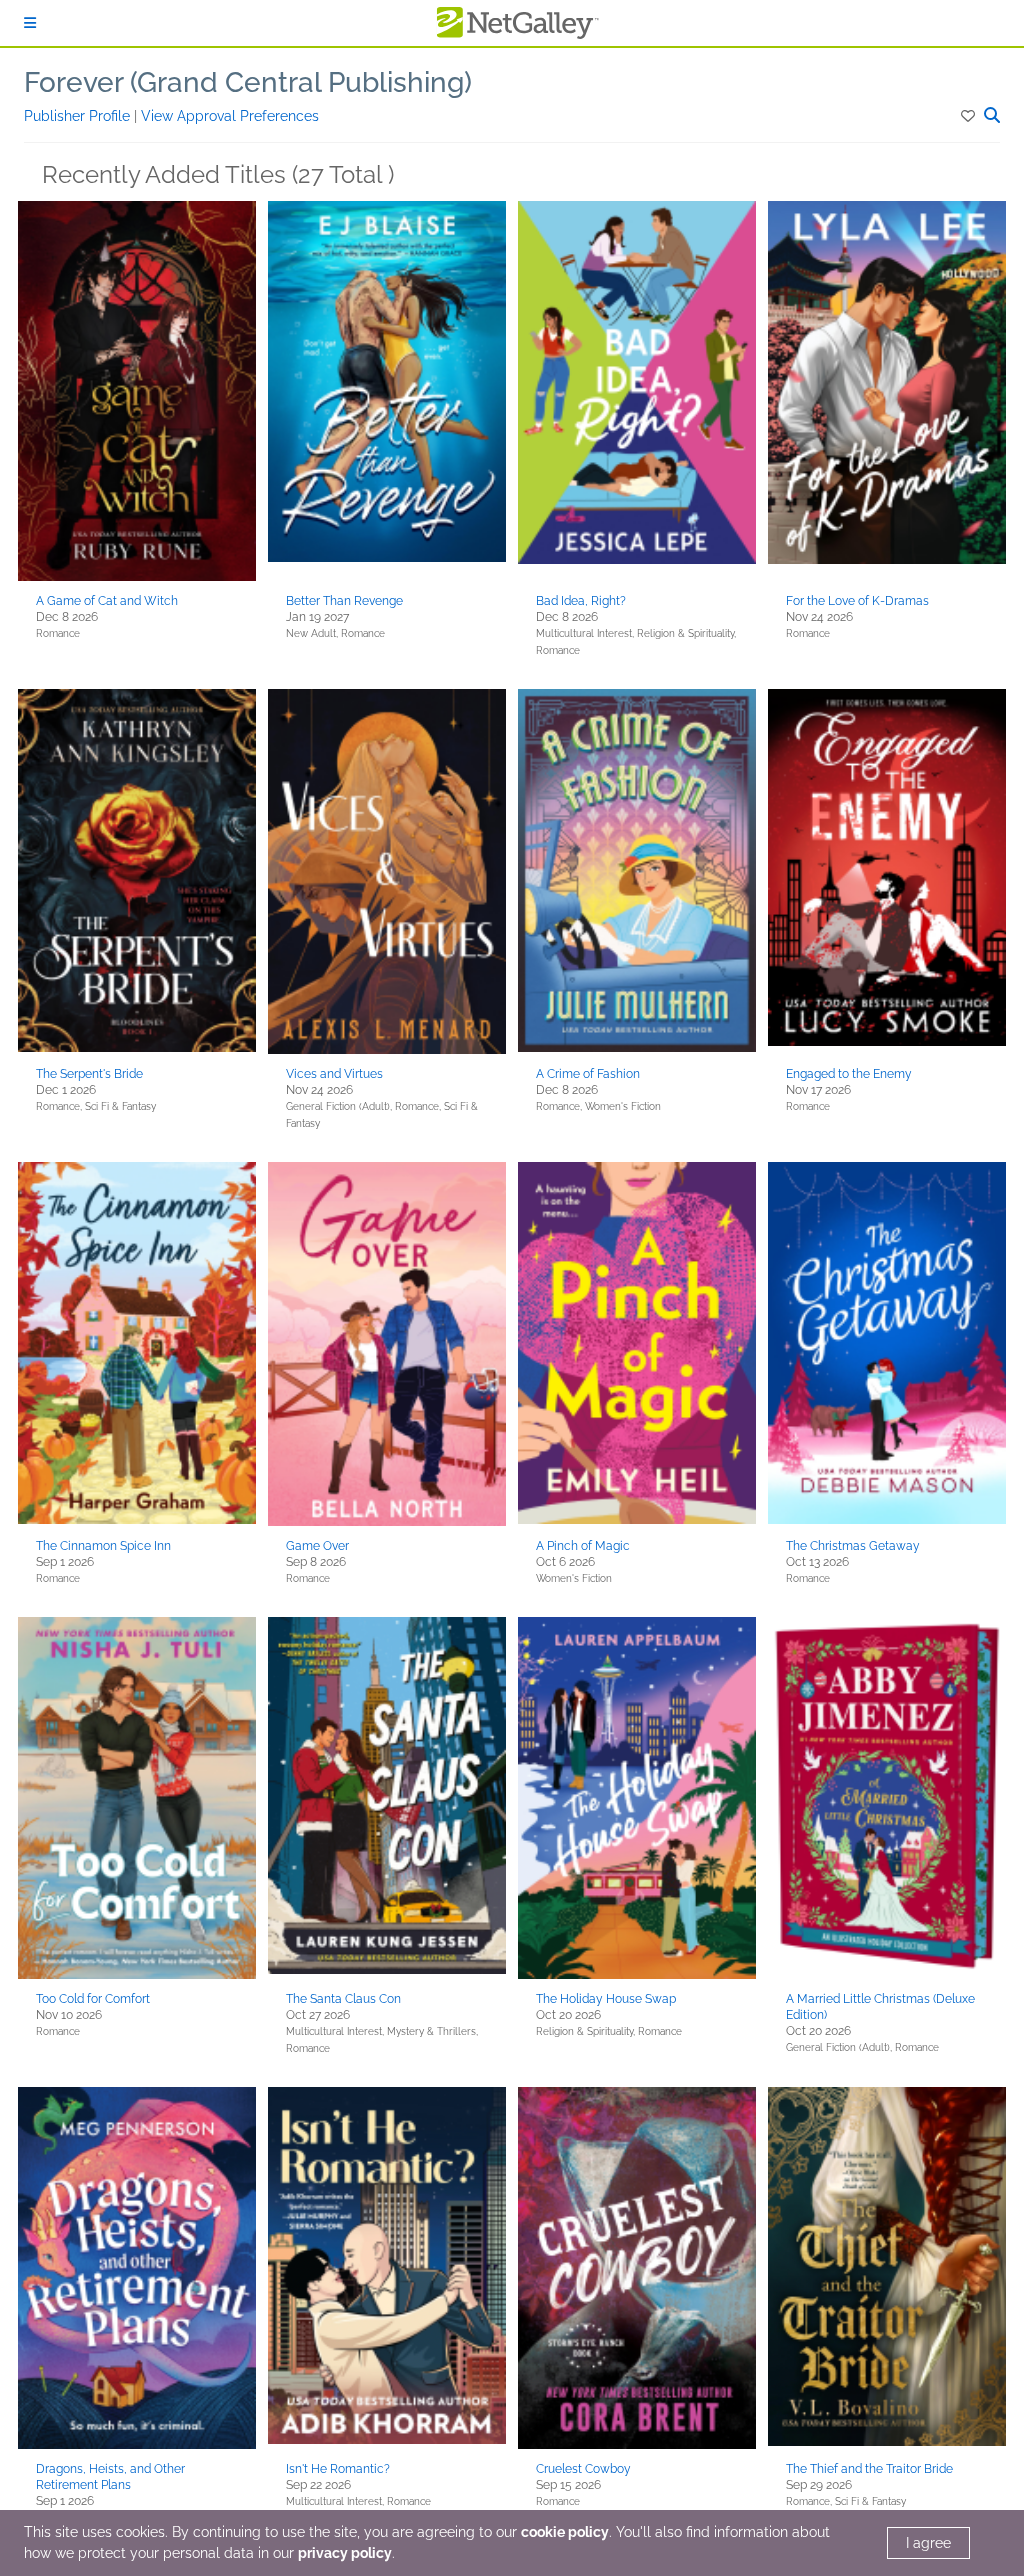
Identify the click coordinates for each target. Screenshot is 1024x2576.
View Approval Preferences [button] (230, 116)
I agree (928, 2543)
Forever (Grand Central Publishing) (248, 82)
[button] (969, 116)
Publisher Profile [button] (79, 116)
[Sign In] (30, 23)
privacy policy (345, 2553)
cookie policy (565, 2532)
